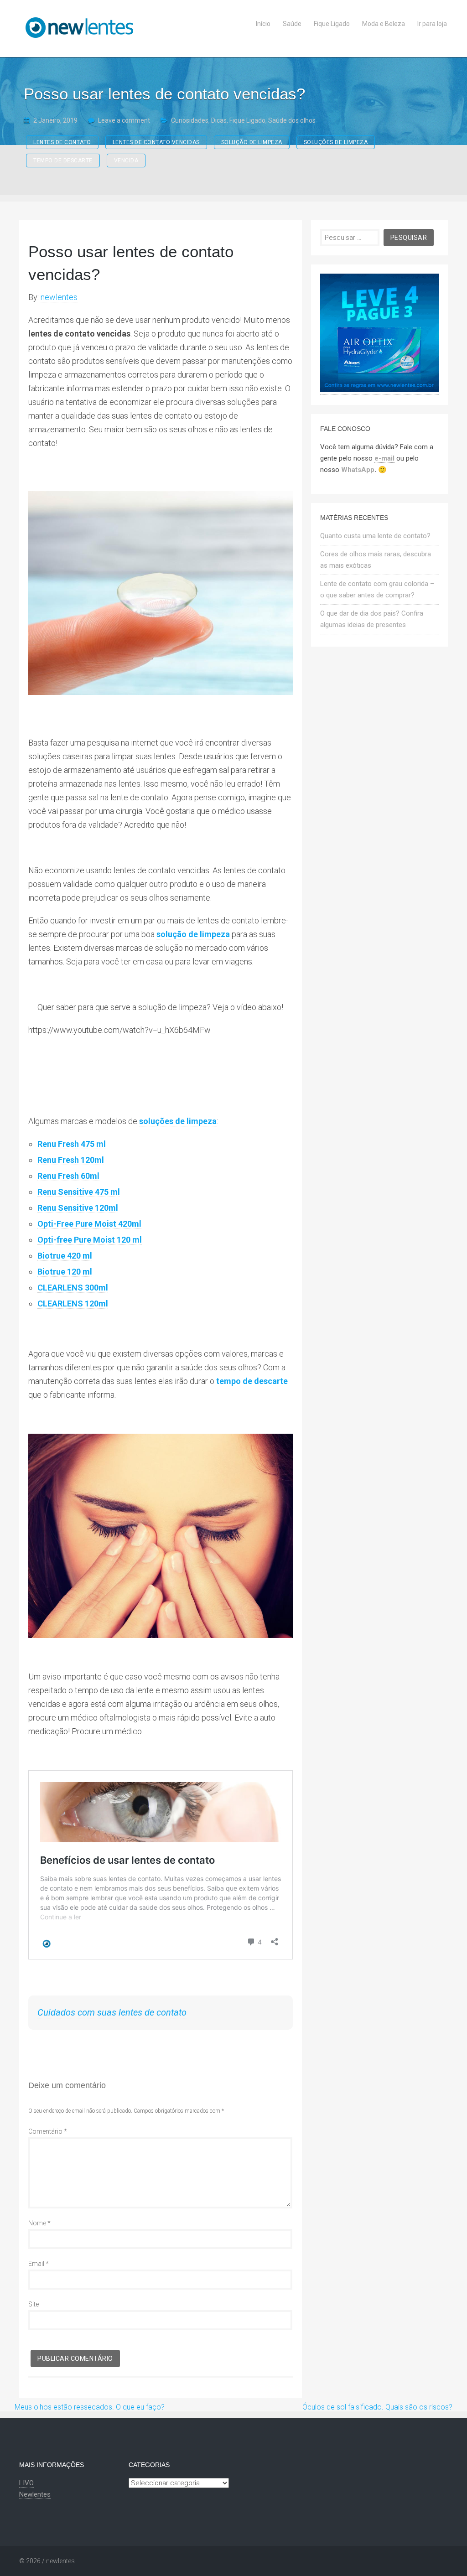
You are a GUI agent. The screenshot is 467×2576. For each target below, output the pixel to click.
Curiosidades (190, 120)
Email (39, 2264)
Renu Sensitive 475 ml (79, 1192)
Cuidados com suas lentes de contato (112, 2012)
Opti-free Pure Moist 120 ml (90, 1240)
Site (34, 2304)
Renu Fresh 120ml (71, 1160)
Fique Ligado (247, 120)
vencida (126, 161)
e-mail (384, 458)
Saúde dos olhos (292, 120)
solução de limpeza (252, 142)
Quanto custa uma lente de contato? (375, 536)
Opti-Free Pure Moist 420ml (89, 1224)
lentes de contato (62, 142)
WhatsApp (358, 470)
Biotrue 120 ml (65, 1272)
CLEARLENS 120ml (73, 1304)
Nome (39, 2223)
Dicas (219, 120)
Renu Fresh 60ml (68, 1176)
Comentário (48, 2131)
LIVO (26, 2483)
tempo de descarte (63, 161)
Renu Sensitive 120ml (78, 1208)
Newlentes (35, 2494)
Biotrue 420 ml (65, 1256)
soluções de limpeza (336, 142)
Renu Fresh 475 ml (72, 1144)
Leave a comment (124, 120)
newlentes (59, 297)
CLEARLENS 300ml (73, 1288)
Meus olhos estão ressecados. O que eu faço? (90, 2407)
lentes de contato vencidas (156, 142)
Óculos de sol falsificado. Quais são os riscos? (377, 2407)
